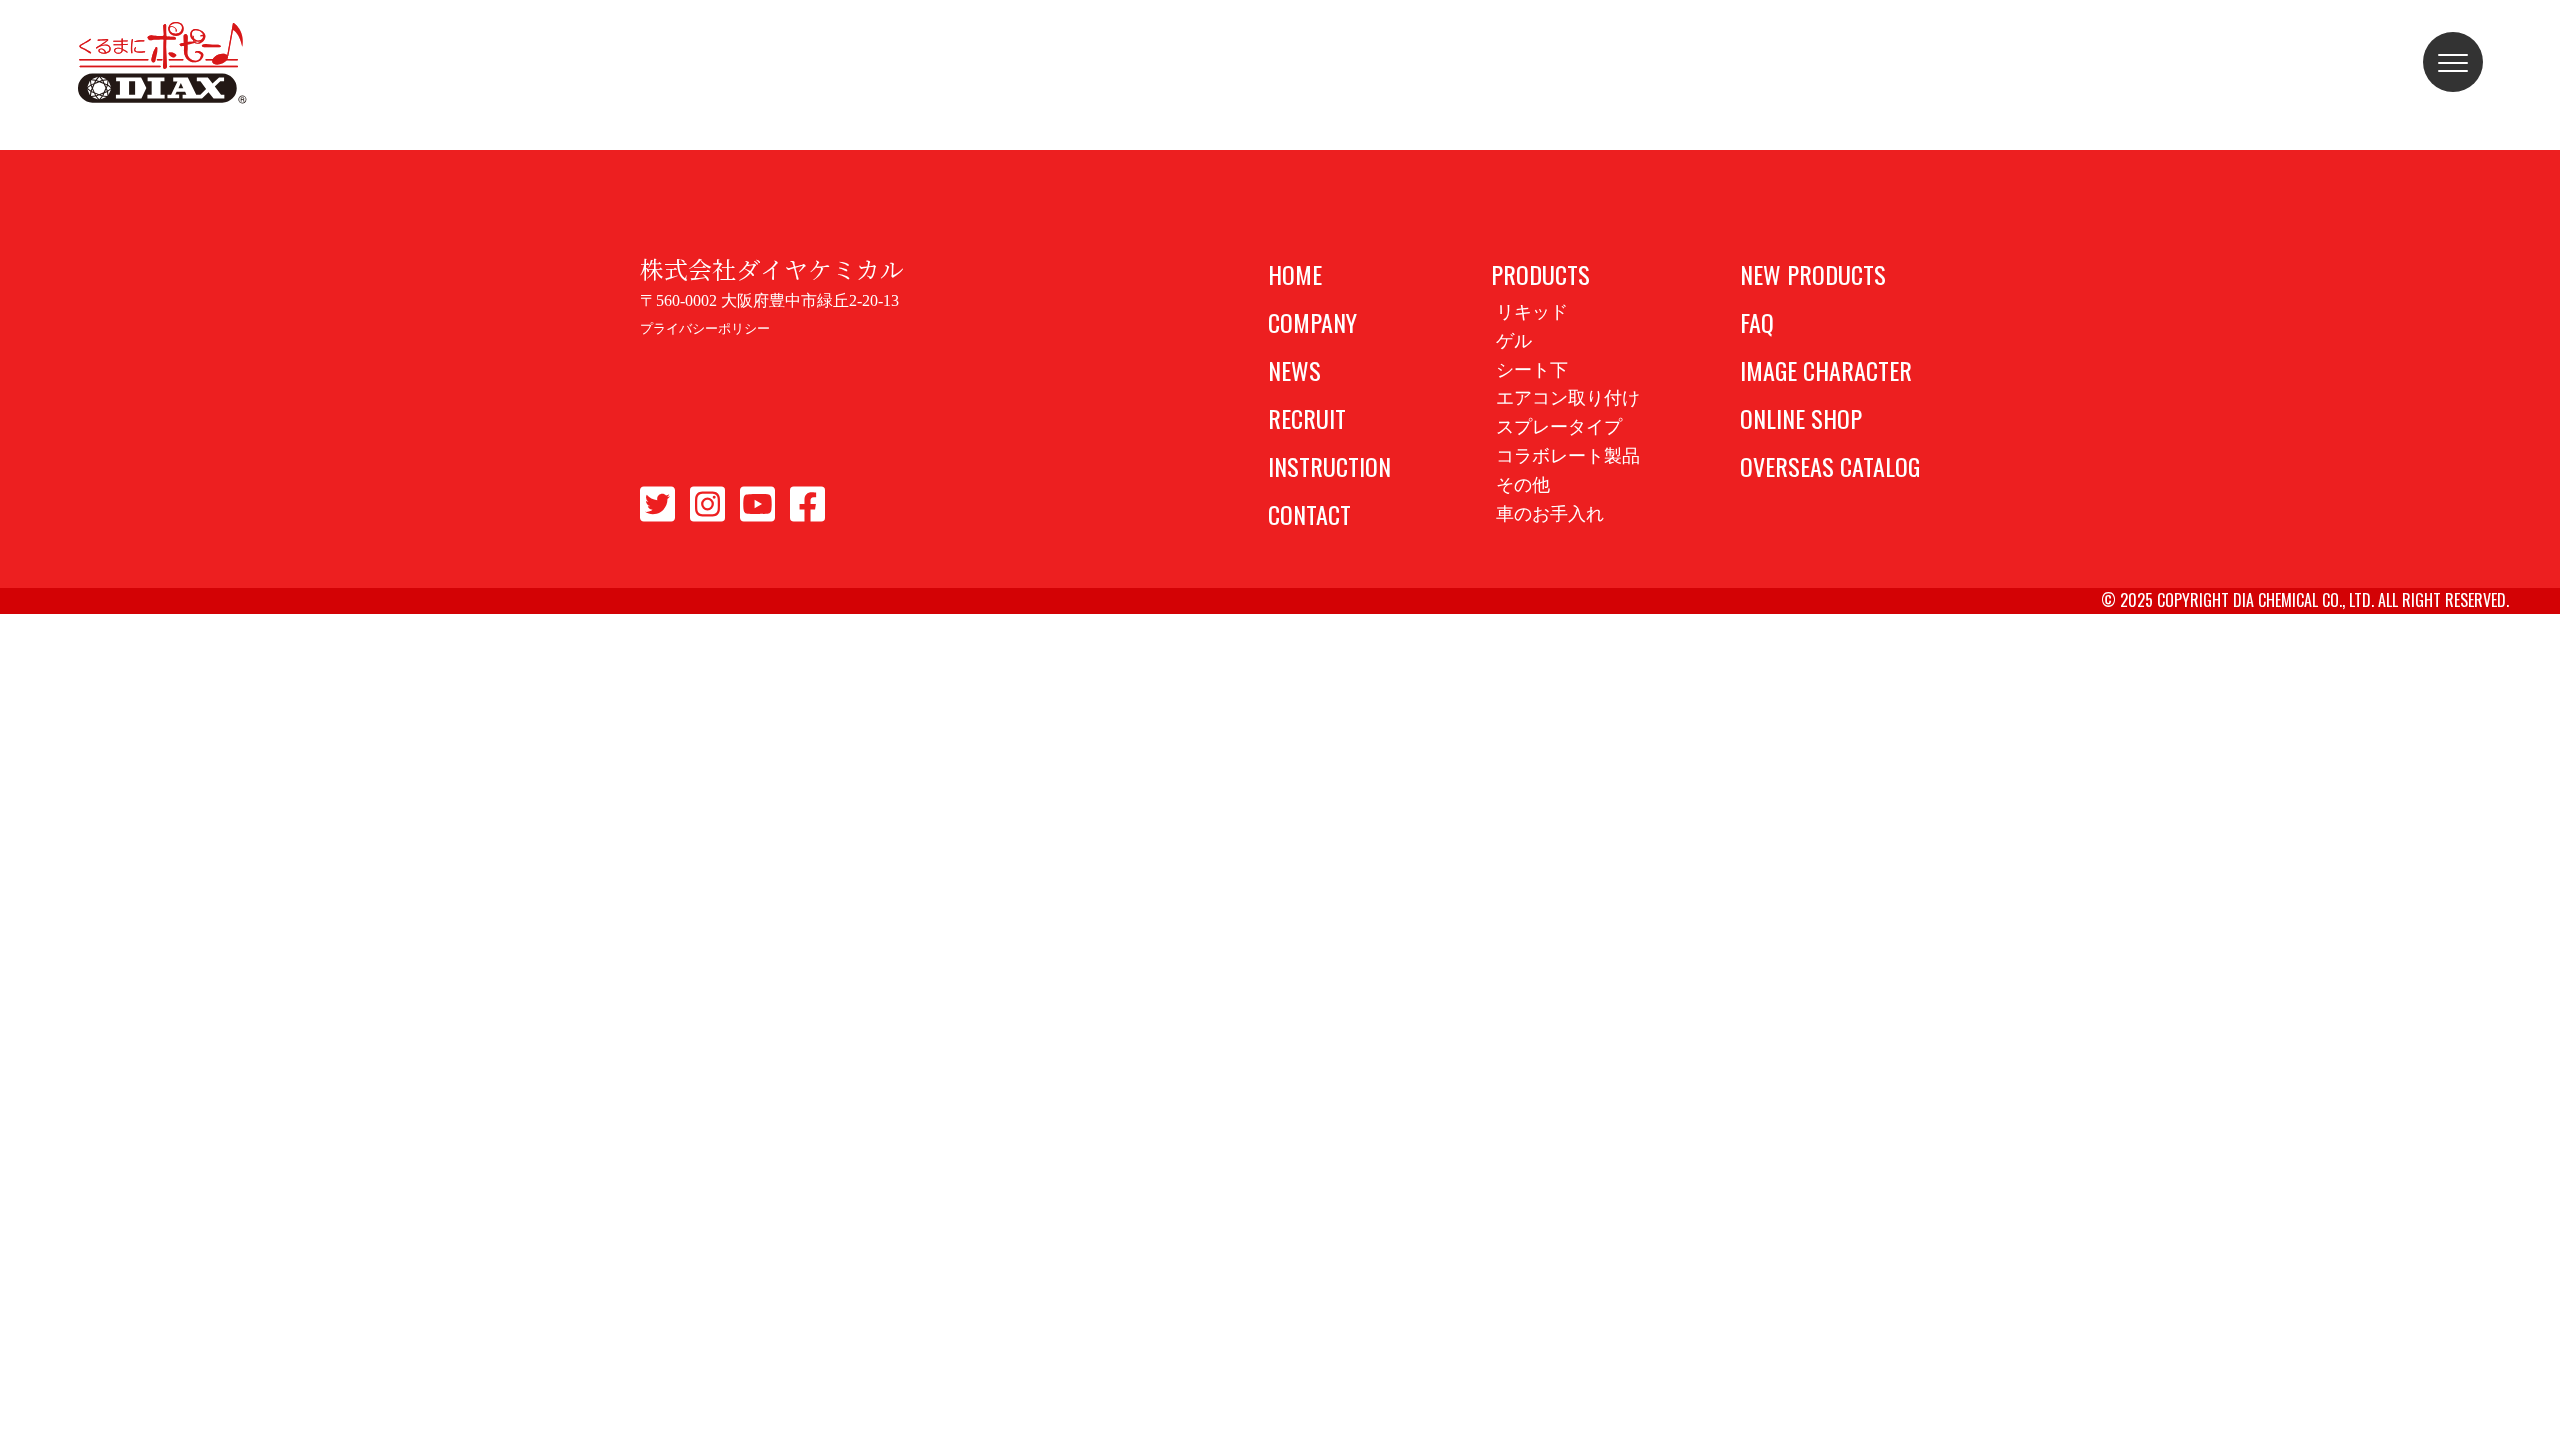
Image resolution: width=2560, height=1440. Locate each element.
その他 (1523, 485)
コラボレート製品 (1568, 456)
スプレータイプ (1559, 427)
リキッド (1532, 312)
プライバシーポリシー (705, 328)
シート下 (1532, 370)
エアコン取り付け (1568, 398)
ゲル (1514, 341)
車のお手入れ (1550, 514)
